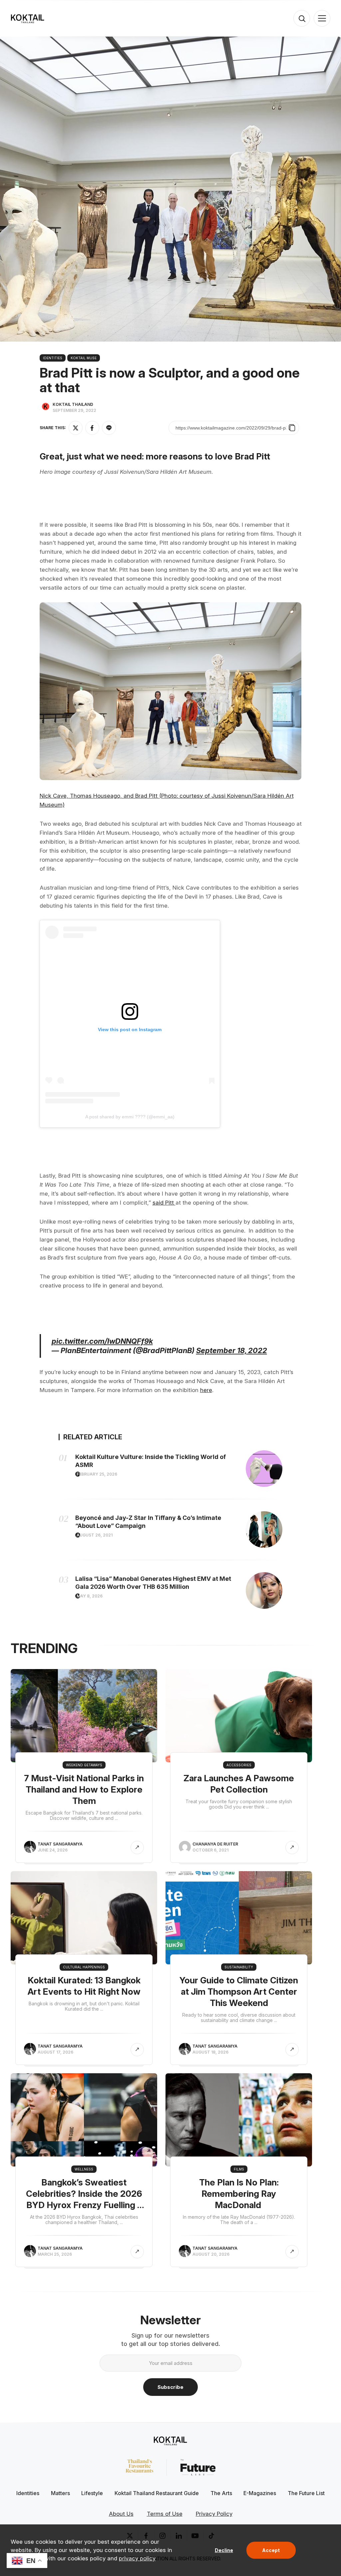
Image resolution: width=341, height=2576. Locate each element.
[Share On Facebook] (92, 428)
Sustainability (239, 1967)
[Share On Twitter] (76, 428)
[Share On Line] (109, 428)
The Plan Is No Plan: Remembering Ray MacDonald (239, 2194)
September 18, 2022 (232, 1350)
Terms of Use (165, 2514)
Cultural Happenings (84, 1967)
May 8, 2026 (90, 1596)
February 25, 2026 (97, 1474)
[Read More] (137, 1848)
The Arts (221, 2493)
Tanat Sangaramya (60, 1844)
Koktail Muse (84, 358)
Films (239, 2169)
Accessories (239, 1765)
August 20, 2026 (211, 2254)
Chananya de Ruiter (215, 1844)
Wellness (84, 2169)
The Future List (306, 2493)
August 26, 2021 (95, 1535)
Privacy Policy (214, 2514)
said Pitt (164, 1203)
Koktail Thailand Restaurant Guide (157, 2493)
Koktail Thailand (73, 404)
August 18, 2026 (210, 2052)
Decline (224, 2550)
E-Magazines (260, 2493)
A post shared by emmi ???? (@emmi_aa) (130, 1117)
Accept (271, 2550)
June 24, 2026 (53, 1850)
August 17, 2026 (55, 2052)
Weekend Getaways (84, 1765)
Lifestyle (92, 2493)
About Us (121, 2514)
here (206, 1390)
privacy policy (137, 2558)
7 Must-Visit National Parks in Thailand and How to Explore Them (84, 1789)
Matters (60, 2493)
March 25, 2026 (55, 2254)
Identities (53, 358)
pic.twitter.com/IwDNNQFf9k (102, 1341)
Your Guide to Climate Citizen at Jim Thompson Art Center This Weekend (239, 1992)
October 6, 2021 (210, 1850)
